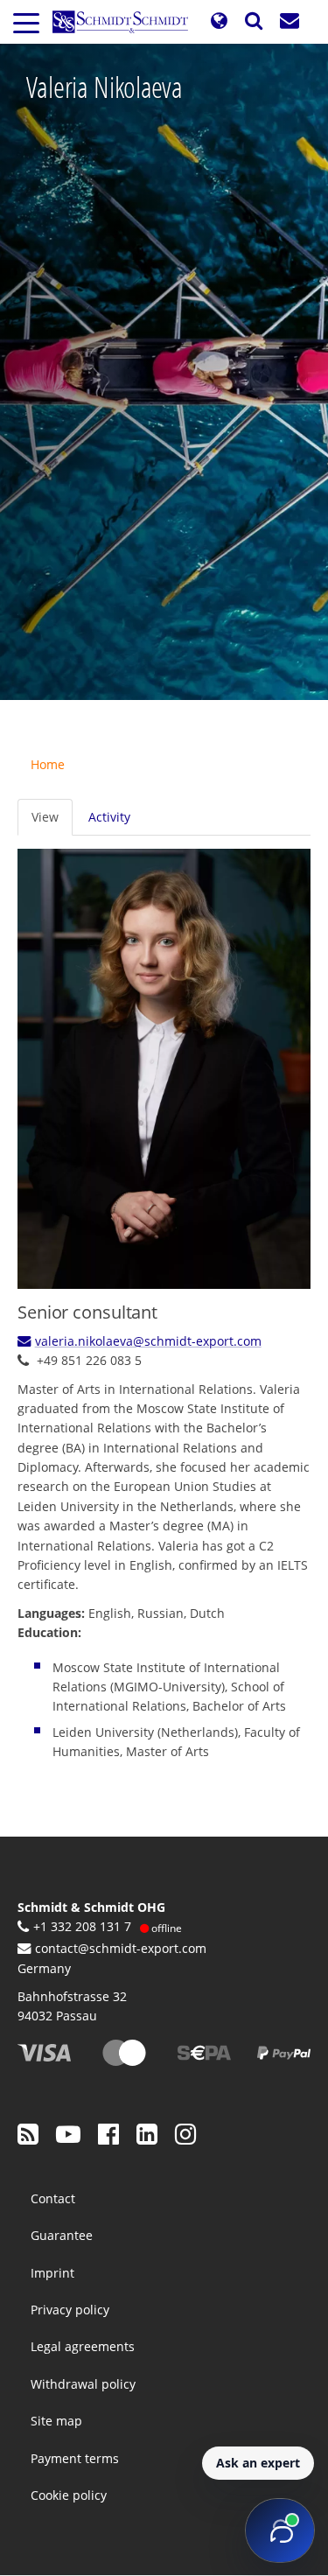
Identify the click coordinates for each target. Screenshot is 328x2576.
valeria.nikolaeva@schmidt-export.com (148, 1341)
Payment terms (75, 2458)
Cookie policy (69, 2495)
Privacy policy (70, 2310)
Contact (53, 2198)
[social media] (28, 2133)
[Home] (127, 22)
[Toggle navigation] (26, 22)
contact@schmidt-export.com (121, 1948)
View (45, 817)
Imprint (52, 2273)
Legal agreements (83, 2346)
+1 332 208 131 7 (82, 1926)
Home (48, 764)
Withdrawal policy (83, 2384)
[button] (219, 21)
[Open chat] (280, 2530)
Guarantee (62, 2235)
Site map (56, 2421)
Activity (109, 817)
